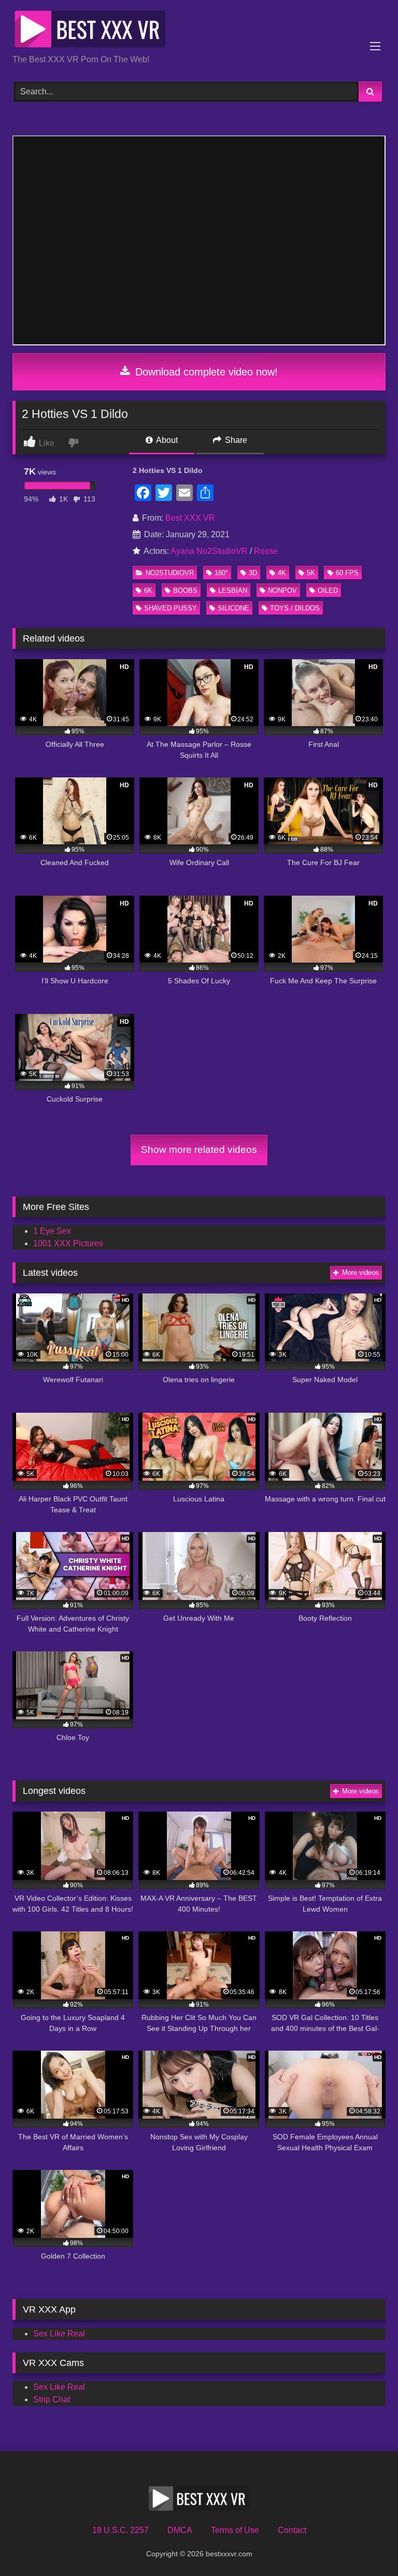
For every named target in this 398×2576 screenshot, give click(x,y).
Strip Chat (52, 2399)
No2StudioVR (170, 573)
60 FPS (347, 573)
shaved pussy (170, 608)
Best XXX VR (190, 518)
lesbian (233, 590)
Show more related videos (199, 1150)
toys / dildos (295, 608)
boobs (185, 590)
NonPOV (282, 590)
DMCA (180, 2530)
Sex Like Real (59, 2334)
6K (148, 590)
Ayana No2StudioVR (209, 551)
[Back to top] (366, 2545)
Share (235, 440)
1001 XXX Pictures (68, 1243)
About (166, 440)
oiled (328, 590)
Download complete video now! (205, 372)
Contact (292, 2530)
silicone (233, 608)
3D (253, 573)
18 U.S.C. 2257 (120, 2530)
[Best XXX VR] (199, 31)
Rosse (266, 551)
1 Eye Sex (52, 1231)
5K (311, 573)
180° (221, 573)
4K (282, 573)
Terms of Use (235, 2530)
